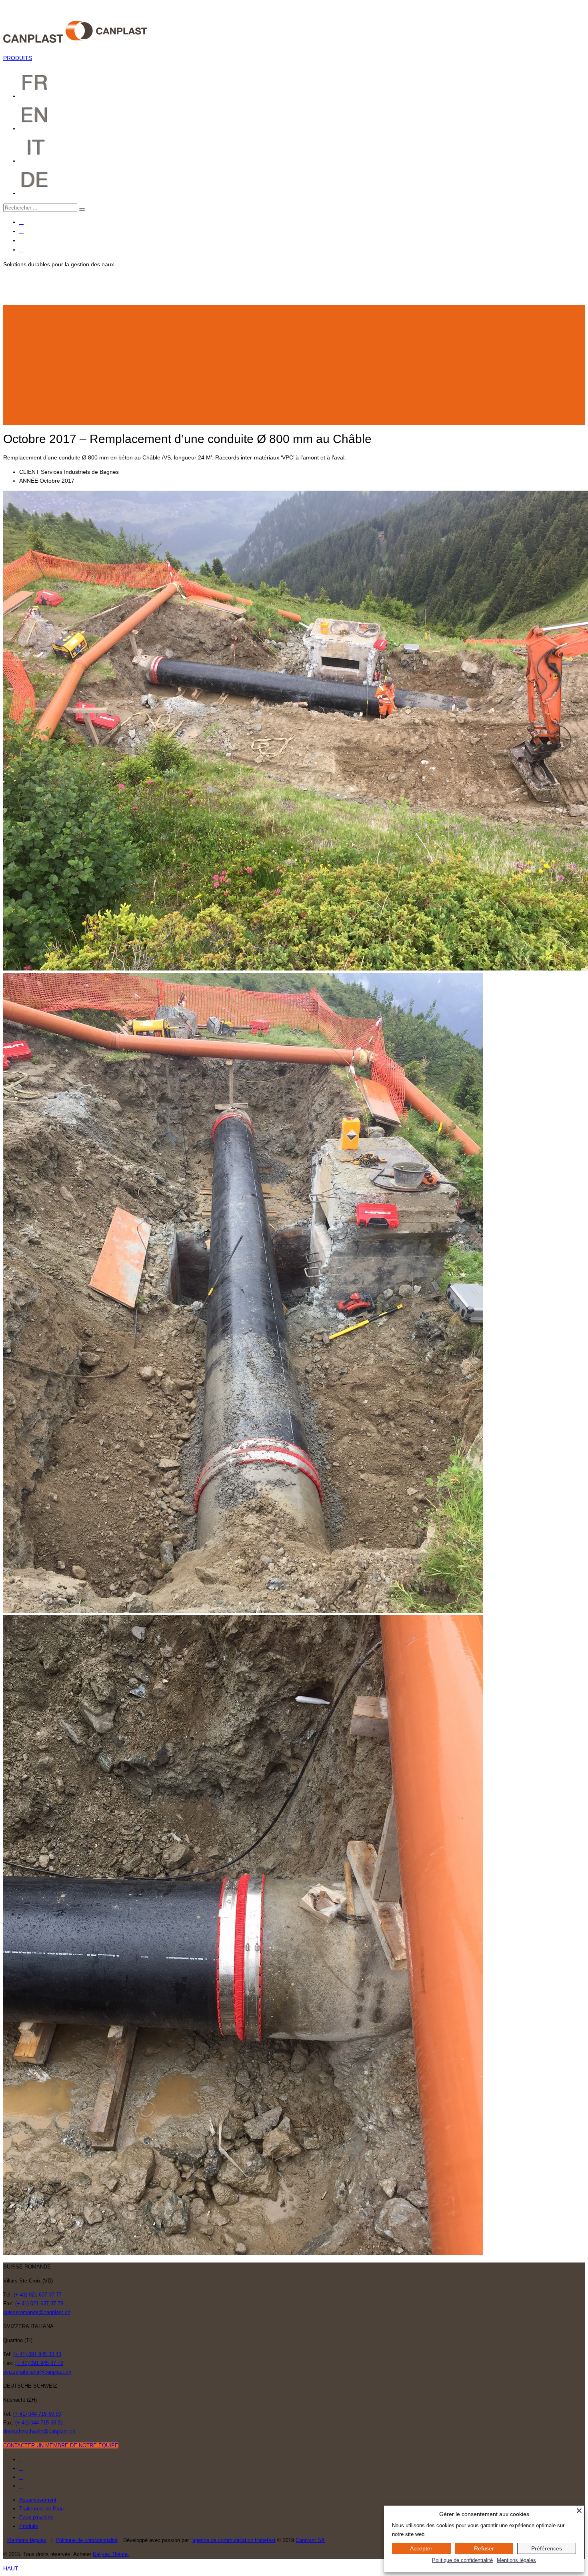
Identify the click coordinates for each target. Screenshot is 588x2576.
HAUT (11, 2568)
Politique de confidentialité (462, 2560)
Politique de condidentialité (87, 2540)
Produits (29, 2526)
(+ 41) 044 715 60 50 (37, 2414)
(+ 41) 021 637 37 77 (38, 2295)
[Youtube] (21, 241)
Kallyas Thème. (111, 2554)
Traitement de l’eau (41, 2509)
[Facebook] (21, 222)
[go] (82, 210)
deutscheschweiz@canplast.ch (39, 2431)
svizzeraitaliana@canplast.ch (37, 2372)
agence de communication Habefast (234, 2540)
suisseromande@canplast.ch (37, 2312)
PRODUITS (18, 58)
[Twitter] (21, 231)
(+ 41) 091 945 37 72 (39, 2363)
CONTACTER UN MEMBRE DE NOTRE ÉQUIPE (61, 2445)
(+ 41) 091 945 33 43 (37, 2354)
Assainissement (38, 2500)
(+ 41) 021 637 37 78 (39, 2303)
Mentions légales (27, 2540)
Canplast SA (310, 2540)
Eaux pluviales (36, 2517)
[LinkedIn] (21, 250)
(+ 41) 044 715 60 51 (39, 2423)
